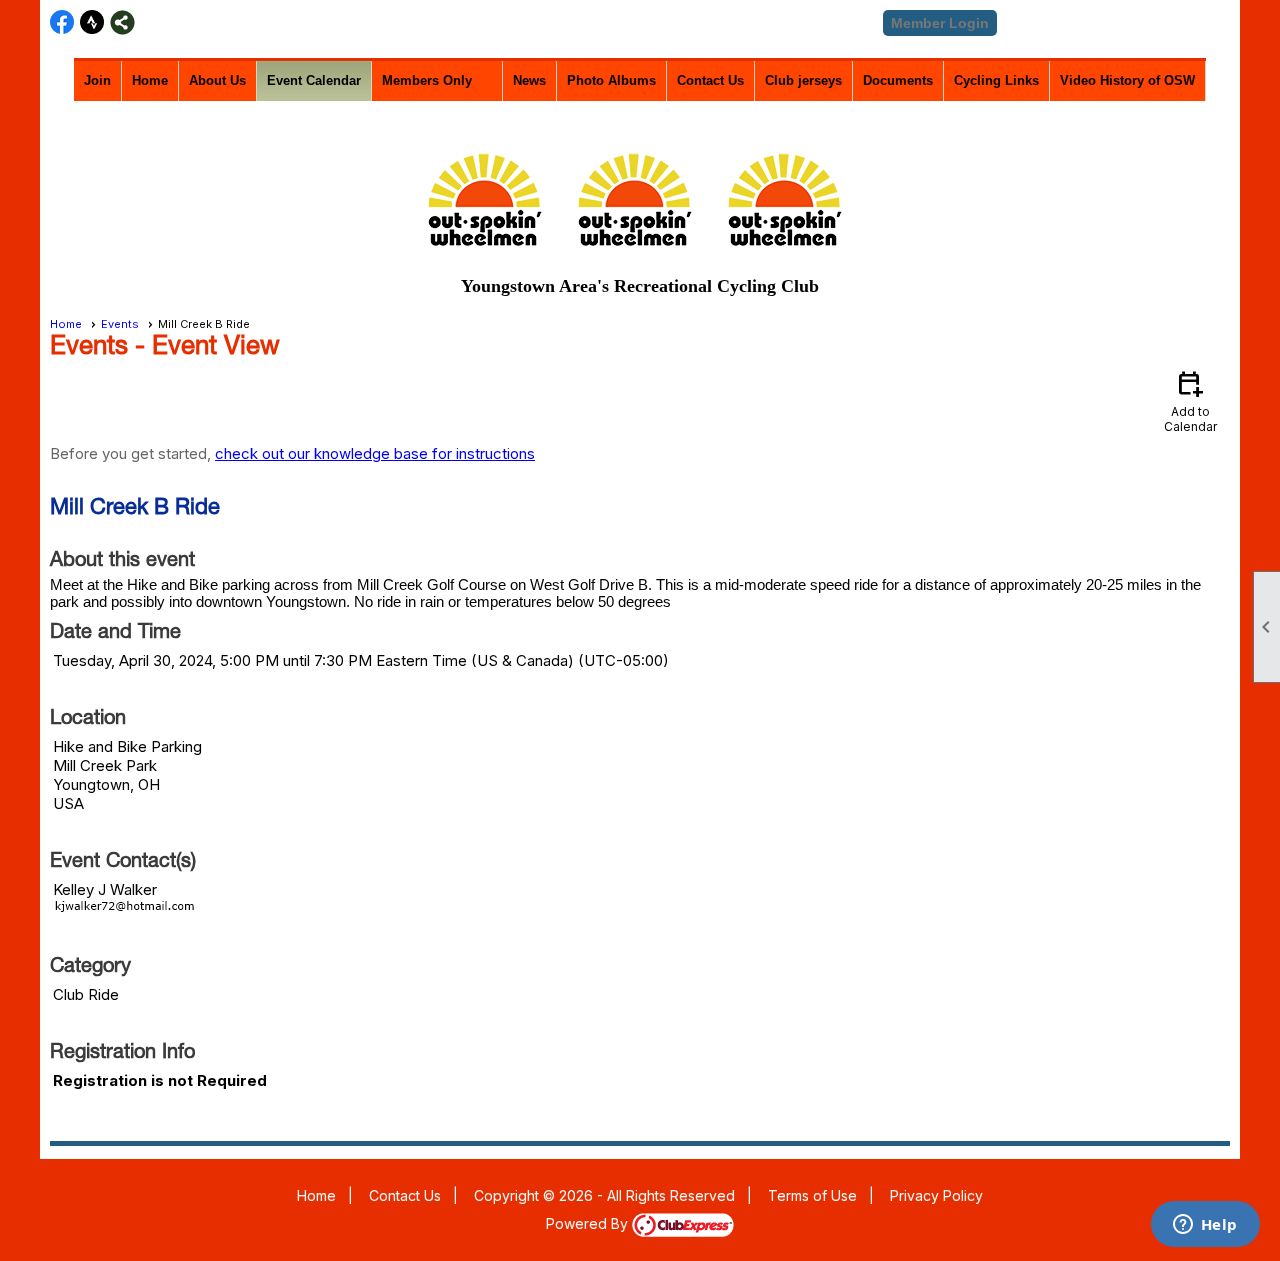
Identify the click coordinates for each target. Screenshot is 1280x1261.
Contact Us (710, 80)
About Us (217, 80)
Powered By (589, 1223)
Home (150, 80)
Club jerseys (803, 80)
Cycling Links (996, 80)
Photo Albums (611, 80)
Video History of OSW (1127, 80)
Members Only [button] (427, 80)
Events (120, 324)
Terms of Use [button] (812, 1195)
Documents (898, 80)
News (529, 80)
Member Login (940, 23)
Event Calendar (314, 80)
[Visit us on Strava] (92, 22)
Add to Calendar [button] (1190, 400)
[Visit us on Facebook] (62, 22)
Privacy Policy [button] (936, 1195)
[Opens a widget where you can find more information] (1205, 1226)
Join (97, 80)
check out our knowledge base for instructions (375, 453)
